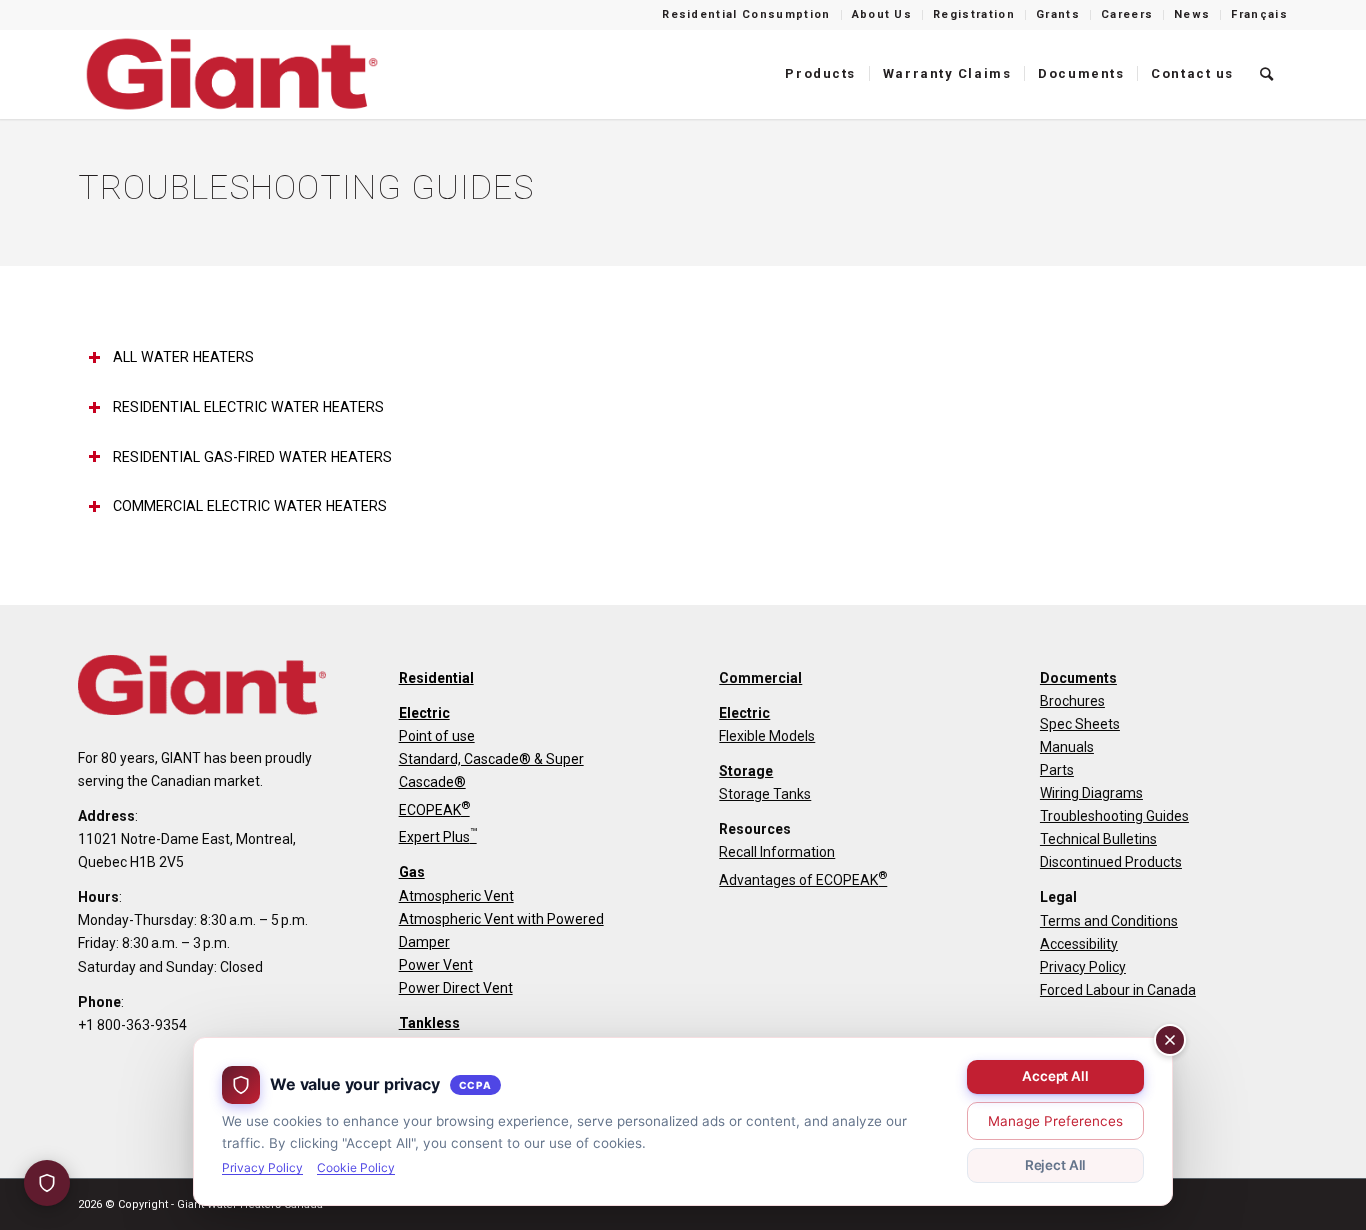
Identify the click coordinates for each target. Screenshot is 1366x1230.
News (1192, 14)
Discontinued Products (1111, 862)
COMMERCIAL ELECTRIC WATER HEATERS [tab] (250, 506)
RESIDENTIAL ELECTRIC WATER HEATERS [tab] (248, 407)
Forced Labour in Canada (1118, 990)
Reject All (1056, 1165)
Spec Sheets (1080, 724)
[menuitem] (746, 15)
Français (1259, 14)
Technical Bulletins (1098, 839)
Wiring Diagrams (1091, 793)
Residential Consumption (746, 14)
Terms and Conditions (1109, 921)
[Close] (1170, 1040)
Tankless (429, 1023)
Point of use (437, 736)
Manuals (1067, 747)
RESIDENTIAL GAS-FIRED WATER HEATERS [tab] (252, 457)
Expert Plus (438, 837)
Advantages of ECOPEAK (803, 880)
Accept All (1055, 1076)
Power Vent (436, 965)
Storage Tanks (765, 794)
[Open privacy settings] (47, 1183)
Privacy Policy (1083, 967)
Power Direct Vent (456, 988)
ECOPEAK (434, 810)
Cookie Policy (356, 1167)
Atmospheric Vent (456, 896)
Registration (974, 14)
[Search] (1267, 74)
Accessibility (1079, 944)
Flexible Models (767, 736)
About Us (882, 14)
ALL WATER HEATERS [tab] (183, 357)
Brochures (1072, 701)
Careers (1127, 14)
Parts (1057, 770)
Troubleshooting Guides (1114, 816)
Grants (1058, 14)
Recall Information (777, 852)
